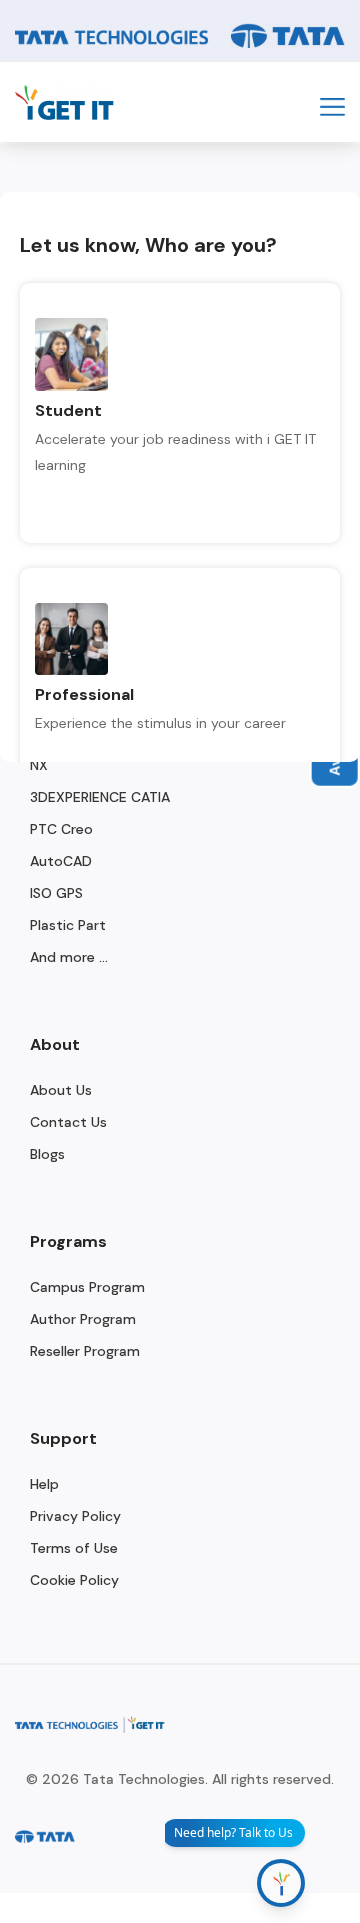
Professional (84, 694)
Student (68, 410)
